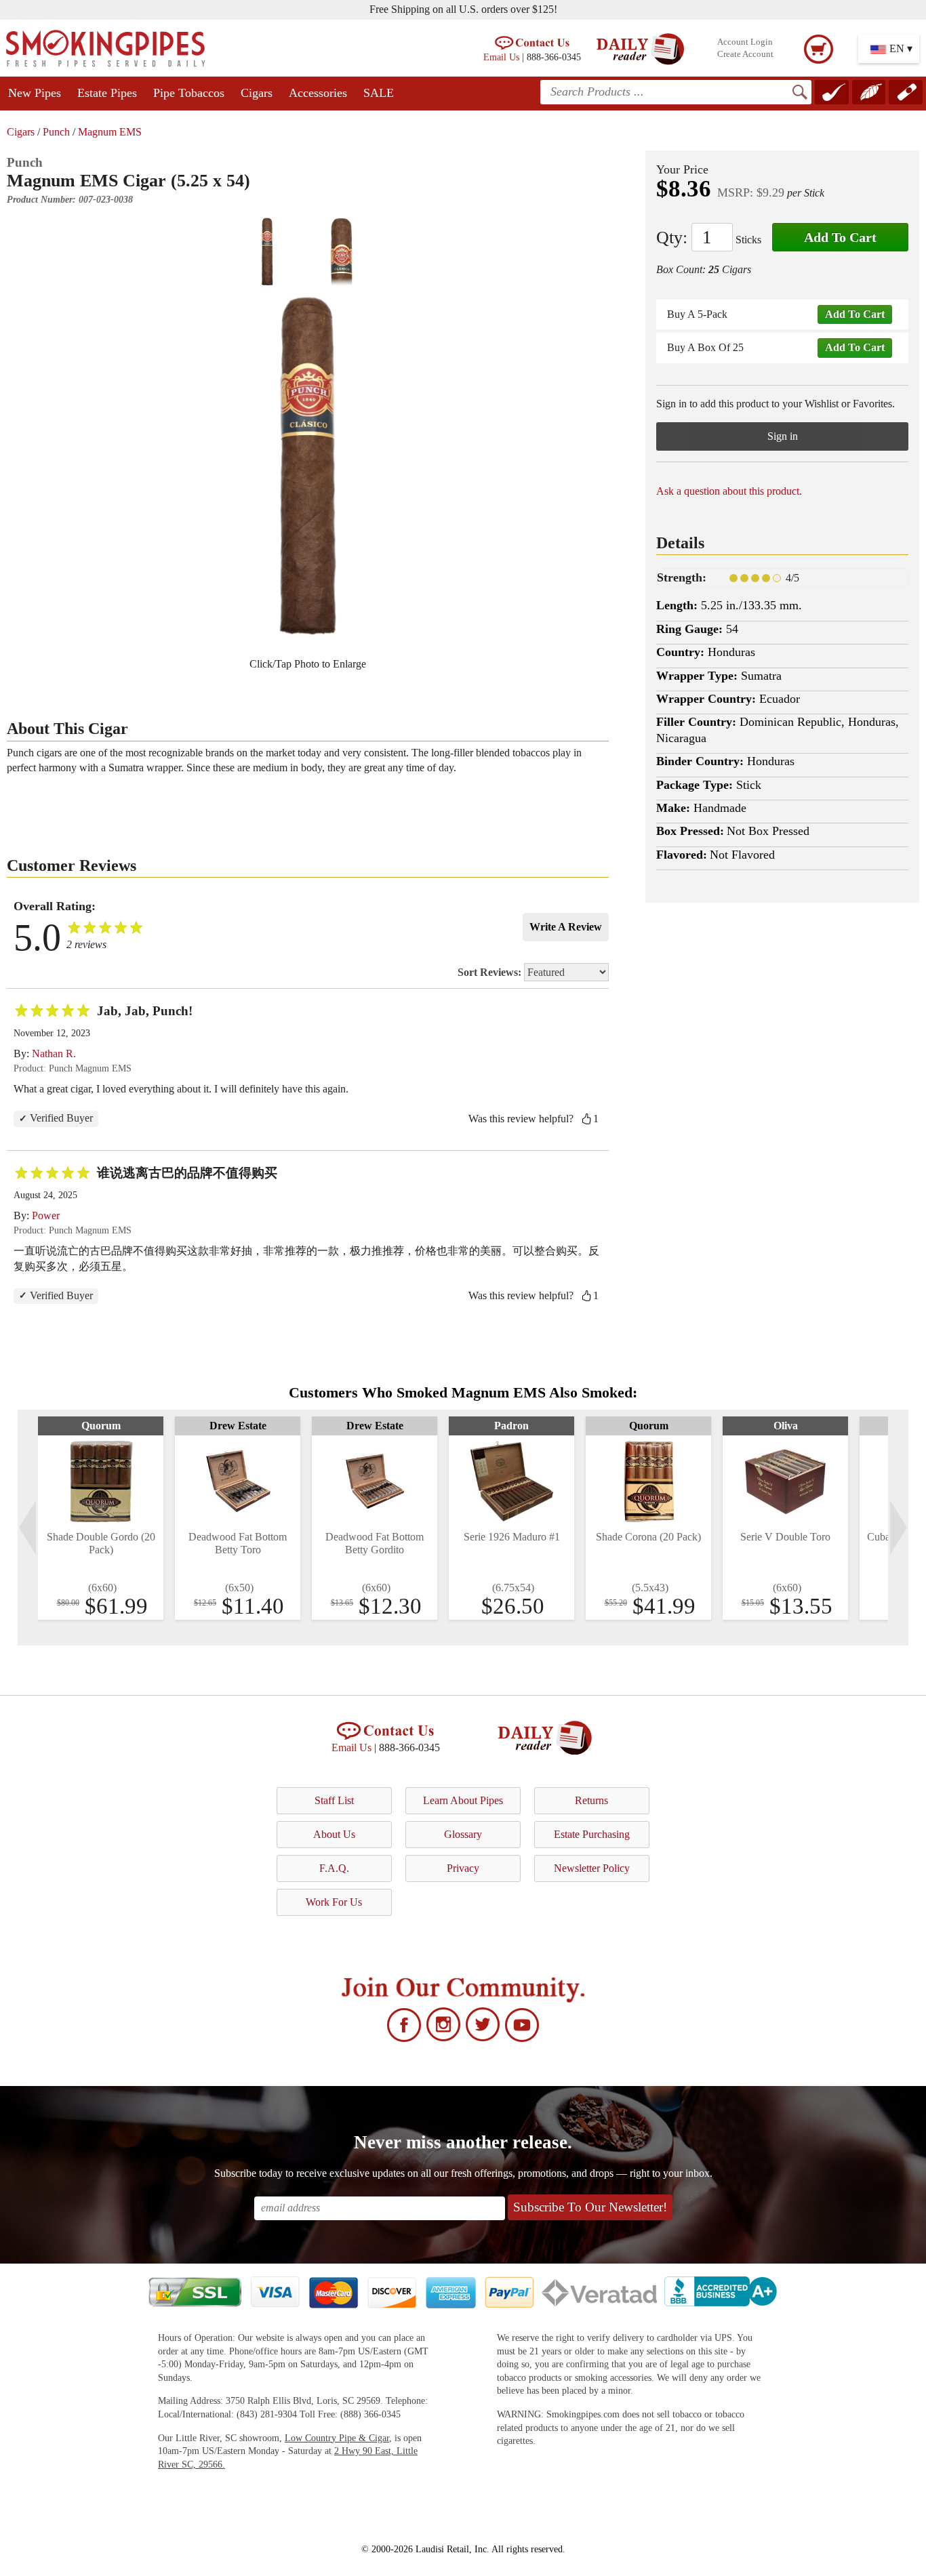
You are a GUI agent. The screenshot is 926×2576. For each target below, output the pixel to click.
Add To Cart (840, 237)
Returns (591, 1800)
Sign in (783, 436)
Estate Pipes (107, 93)
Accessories (318, 93)
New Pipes (35, 93)
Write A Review (566, 927)
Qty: (672, 238)
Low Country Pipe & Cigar (337, 2438)
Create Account (745, 54)
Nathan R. (54, 1054)
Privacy (463, 1868)
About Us (334, 1834)
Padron (511, 1426)
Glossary (463, 1834)
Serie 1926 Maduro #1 (512, 1537)
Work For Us (334, 1902)
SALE (379, 93)
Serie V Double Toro (785, 1537)
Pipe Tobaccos (189, 93)
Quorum (101, 1426)
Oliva (786, 1426)
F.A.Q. (334, 1868)
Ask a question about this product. (729, 491)
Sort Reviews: (491, 972)
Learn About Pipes (463, 1800)
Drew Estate (238, 1426)
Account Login (745, 42)
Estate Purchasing (592, 1834)
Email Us (501, 57)
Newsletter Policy (592, 1868)
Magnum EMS (110, 132)
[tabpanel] (101, 1518)
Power (46, 1215)
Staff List (334, 1800)
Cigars (257, 93)
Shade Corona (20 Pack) (648, 1537)
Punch (56, 132)
